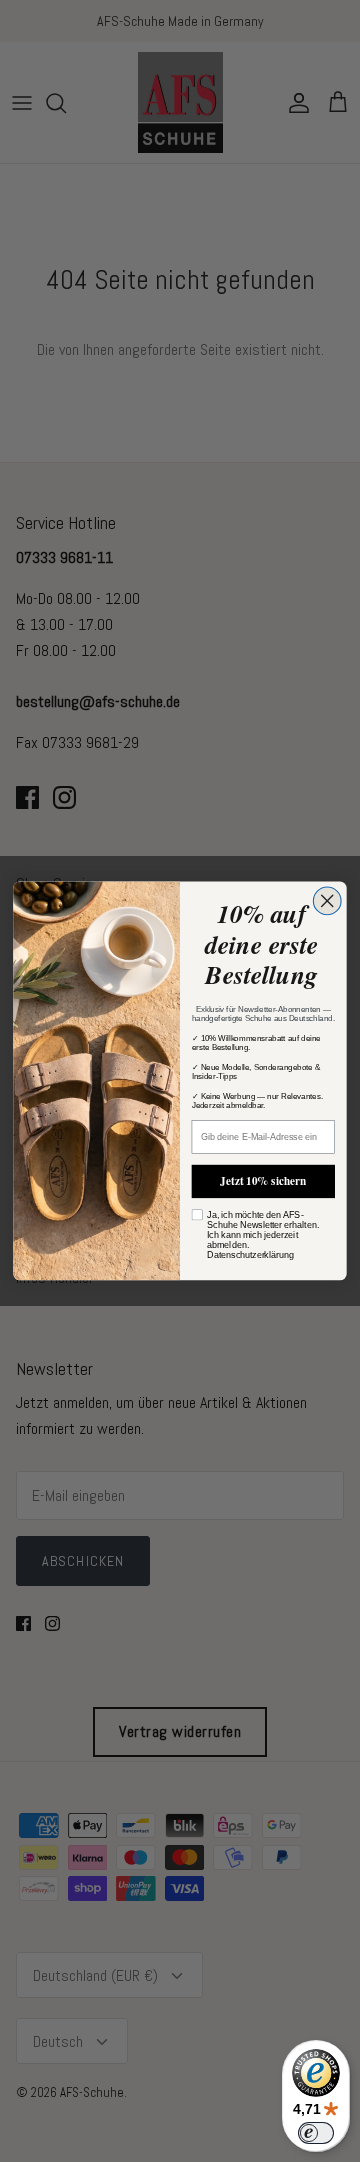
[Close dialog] (327, 901)
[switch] (316, 2133)
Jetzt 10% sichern (263, 1181)
